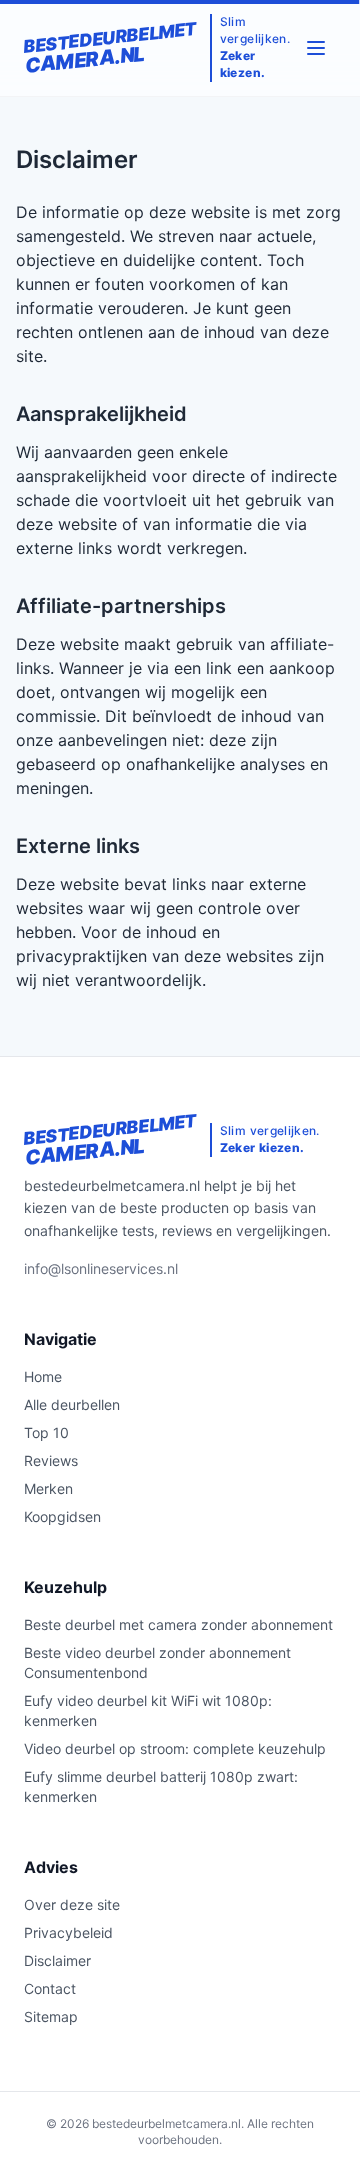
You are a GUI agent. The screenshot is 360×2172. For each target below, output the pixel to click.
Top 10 (46, 1432)
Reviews (51, 1460)
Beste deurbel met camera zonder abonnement (178, 1624)
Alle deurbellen (72, 1404)
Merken (48, 1488)
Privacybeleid (68, 1932)
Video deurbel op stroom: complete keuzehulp (175, 1748)
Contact (50, 1988)
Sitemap (51, 2016)
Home (43, 1376)
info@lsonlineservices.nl (101, 1268)
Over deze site (72, 1904)
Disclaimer (57, 1960)
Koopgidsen (62, 1516)
